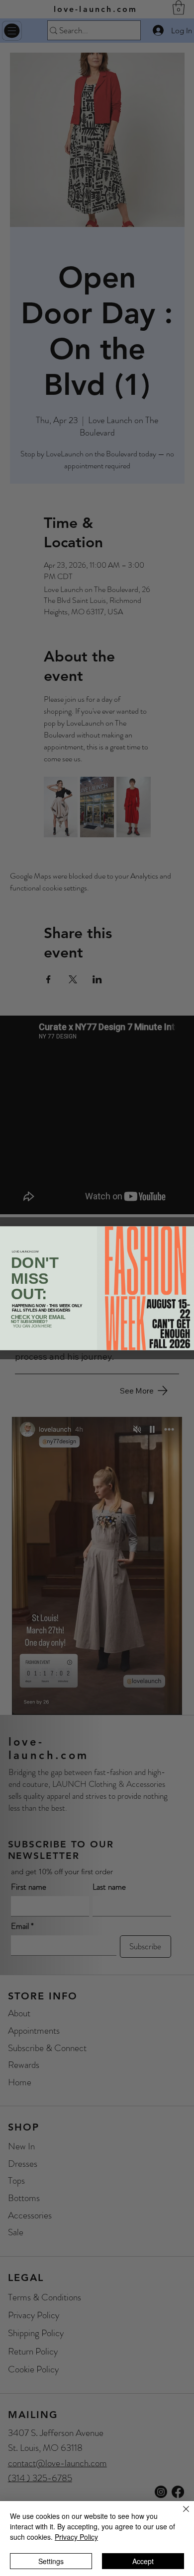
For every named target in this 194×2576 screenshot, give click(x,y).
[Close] (180, 2515)
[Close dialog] (189, 1231)
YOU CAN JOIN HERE (33, 1326)
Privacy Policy (76, 2537)
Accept (143, 2561)
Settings (51, 2561)
